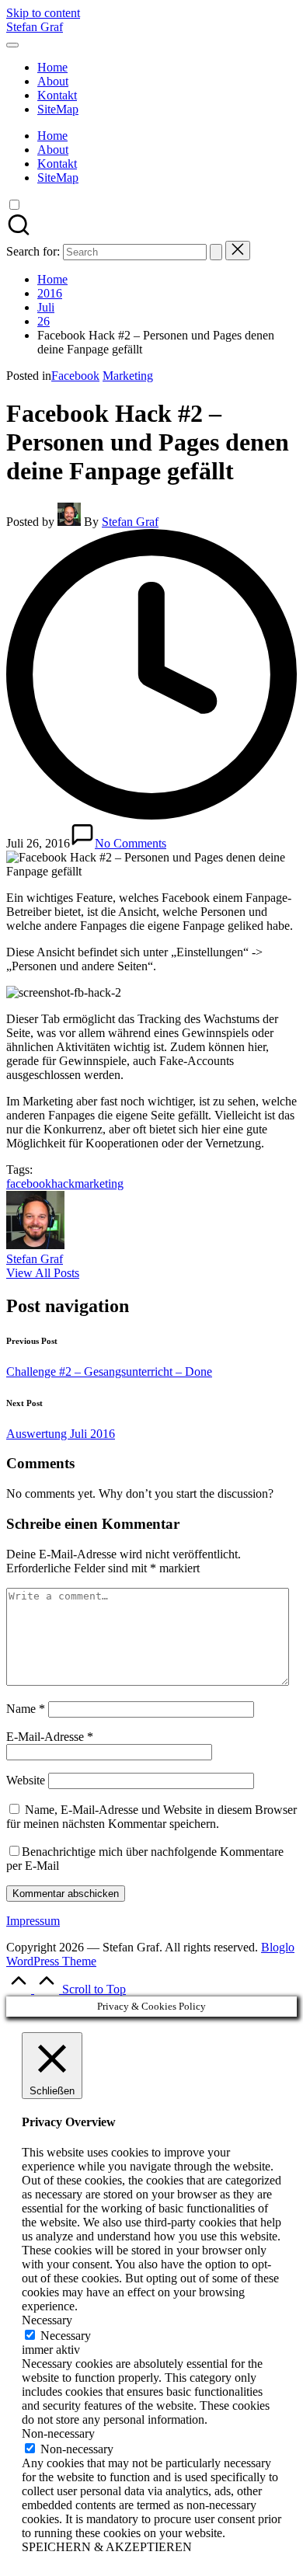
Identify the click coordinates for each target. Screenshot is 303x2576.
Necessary (66, 2336)
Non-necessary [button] (58, 2433)
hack (63, 1184)
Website (26, 1780)
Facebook (75, 376)
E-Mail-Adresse (50, 1737)
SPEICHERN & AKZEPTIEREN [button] (107, 2547)
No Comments (131, 843)
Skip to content (43, 13)
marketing (99, 1184)
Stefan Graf (35, 27)
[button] (216, 252)
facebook (29, 1184)
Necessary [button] (47, 2320)
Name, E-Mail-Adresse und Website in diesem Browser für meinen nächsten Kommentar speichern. (151, 1817)
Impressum (33, 1921)
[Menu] (12, 45)
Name (26, 1709)
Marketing (128, 376)
